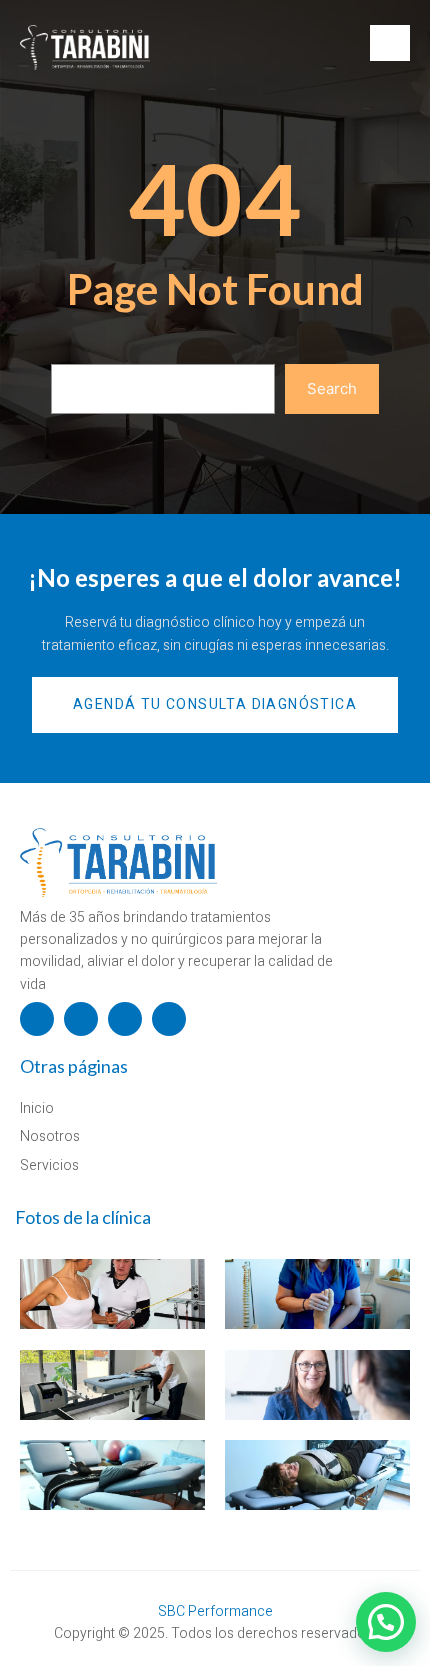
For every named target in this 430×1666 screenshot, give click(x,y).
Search (332, 388)
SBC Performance (215, 1611)
